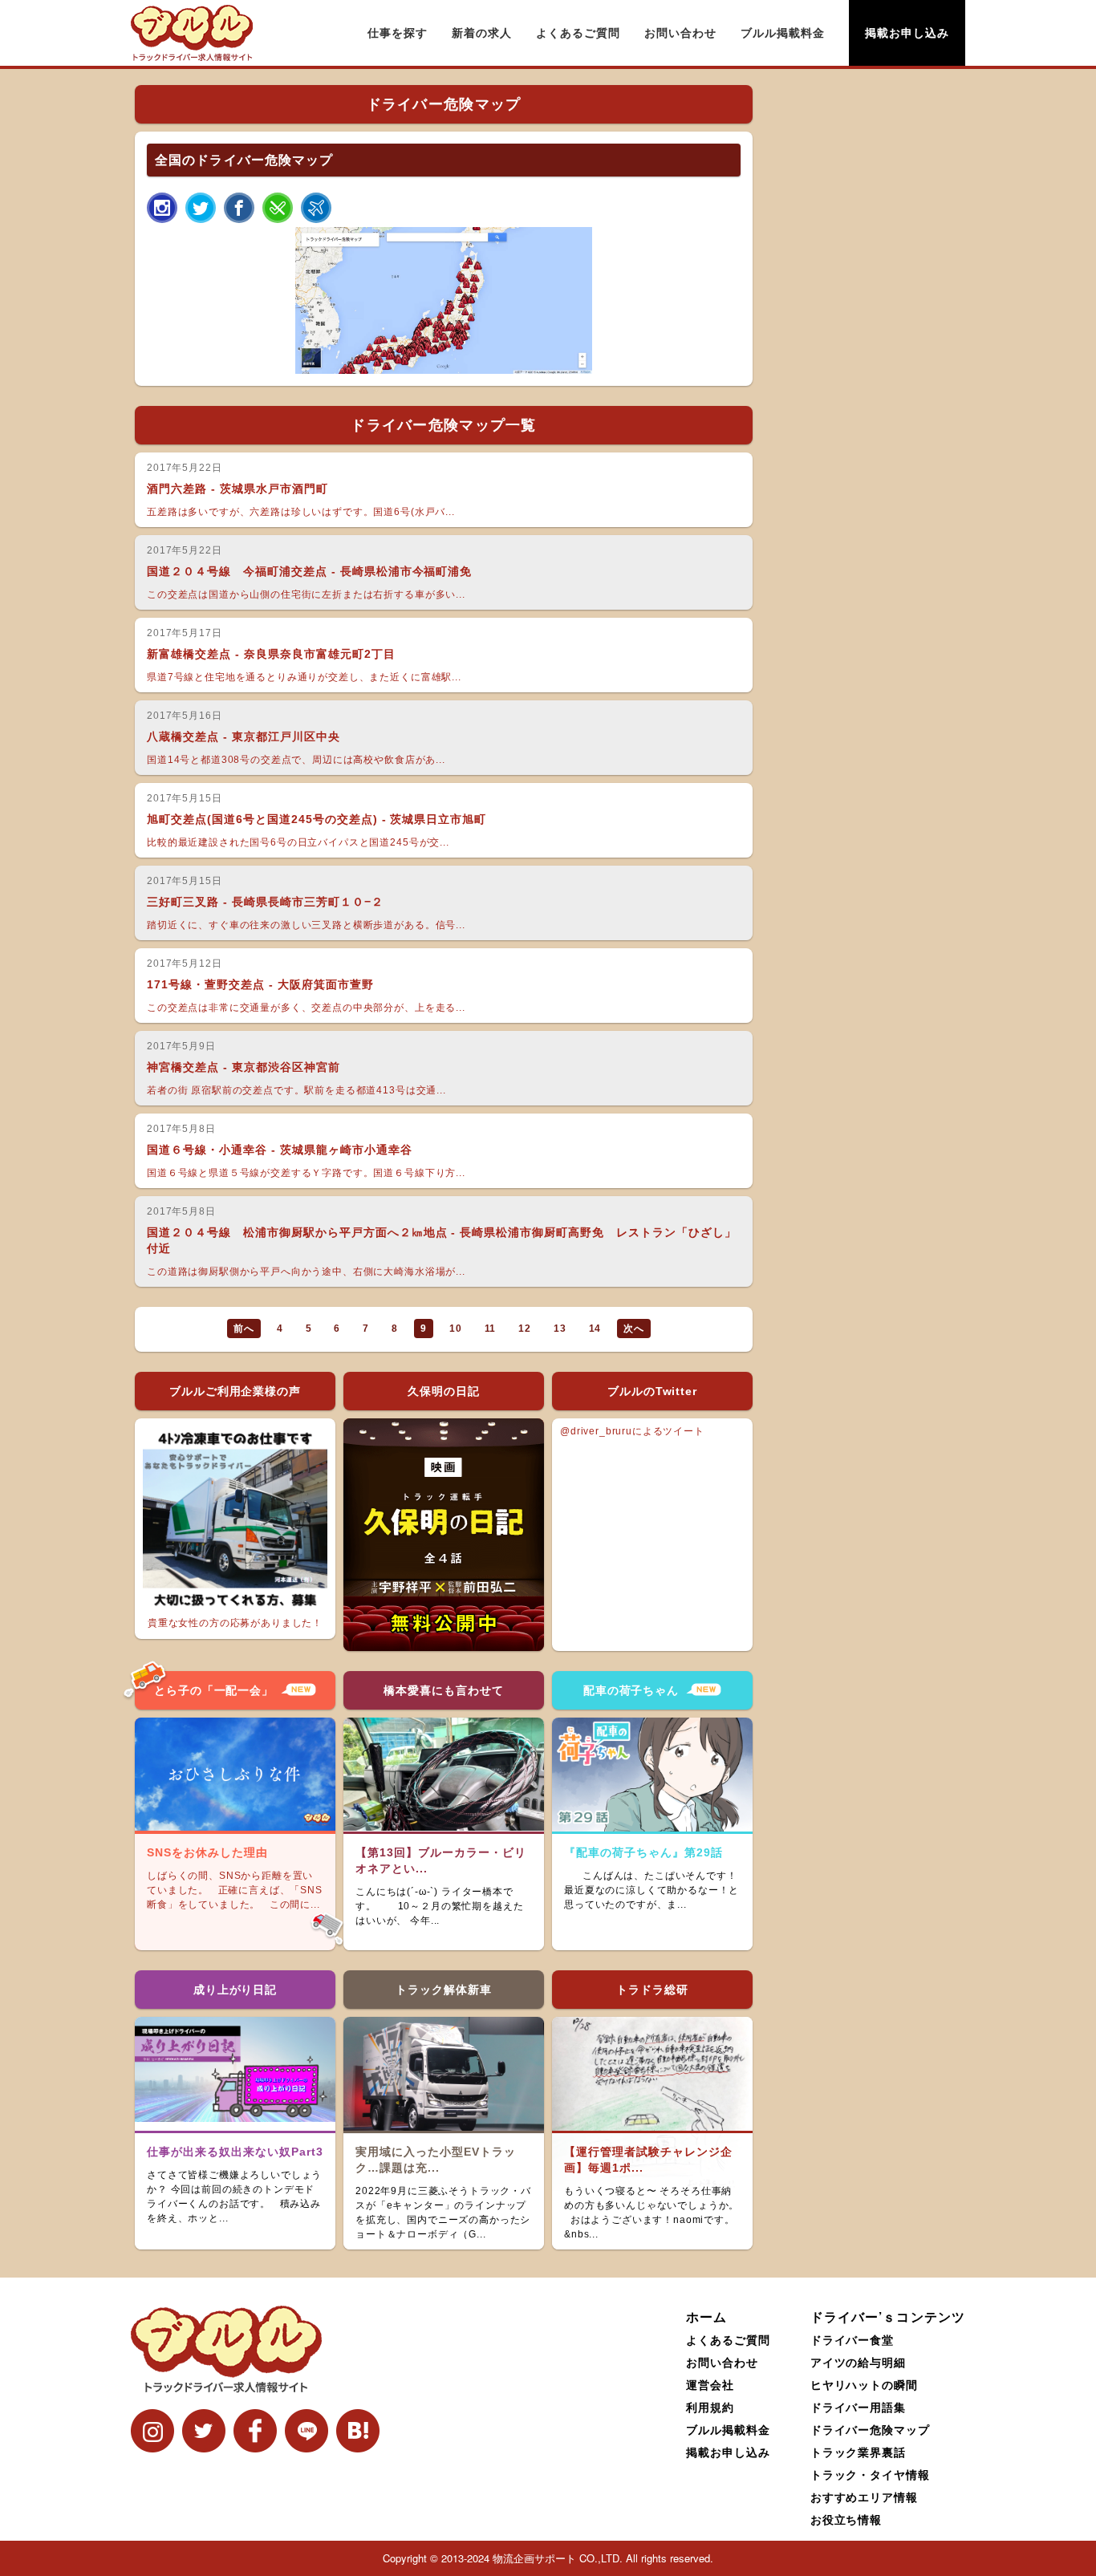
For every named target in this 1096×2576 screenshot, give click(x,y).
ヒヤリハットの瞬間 (865, 2384)
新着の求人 (482, 33)
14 (595, 1329)
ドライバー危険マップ (871, 2429)
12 (525, 1329)
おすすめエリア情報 (865, 2497)
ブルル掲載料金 (783, 33)
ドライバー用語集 (859, 2407)
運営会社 (710, 2384)
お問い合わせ (680, 33)
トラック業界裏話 (859, 2452)
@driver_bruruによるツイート (632, 1431)
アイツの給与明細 (859, 2362)
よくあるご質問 (578, 33)
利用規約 (710, 2407)
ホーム (706, 2316)
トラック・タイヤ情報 (871, 2474)
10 (456, 1329)
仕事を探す (398, 33)
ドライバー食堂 (852, 2339)
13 (560, 1329)
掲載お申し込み (907, 33)
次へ (634, 1329)
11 (491, 1329)
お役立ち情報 (846, 2519)
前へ (244, 1329)
